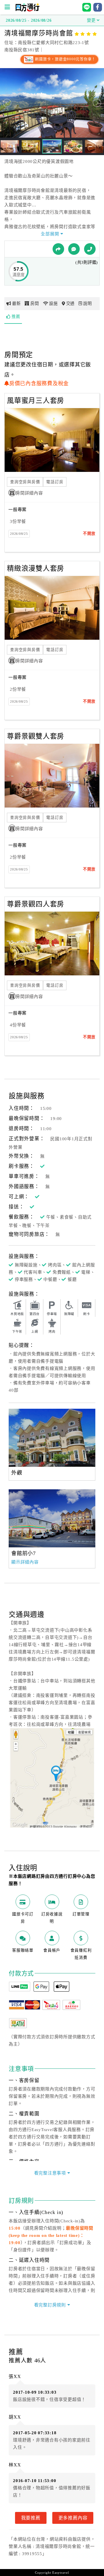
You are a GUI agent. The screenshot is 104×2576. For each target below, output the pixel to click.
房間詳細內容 (29, 493)
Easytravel (61, 2573)
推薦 (16, 317)
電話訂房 (55, 482)
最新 (16, 303)
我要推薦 (31, 2518)
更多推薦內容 (73, 2518)
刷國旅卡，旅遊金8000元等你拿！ (65, 59)
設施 (53, 303)
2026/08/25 (19, 534)
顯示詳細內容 (25, 1562)
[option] (52, 1438)
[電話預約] (90, 249)
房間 (35, 303)
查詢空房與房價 (25, 482)
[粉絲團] (74, 249)
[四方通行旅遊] (27, 10)
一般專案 (17, 510)
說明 (88, 303)
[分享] (58, 249)
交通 (70, 303)
